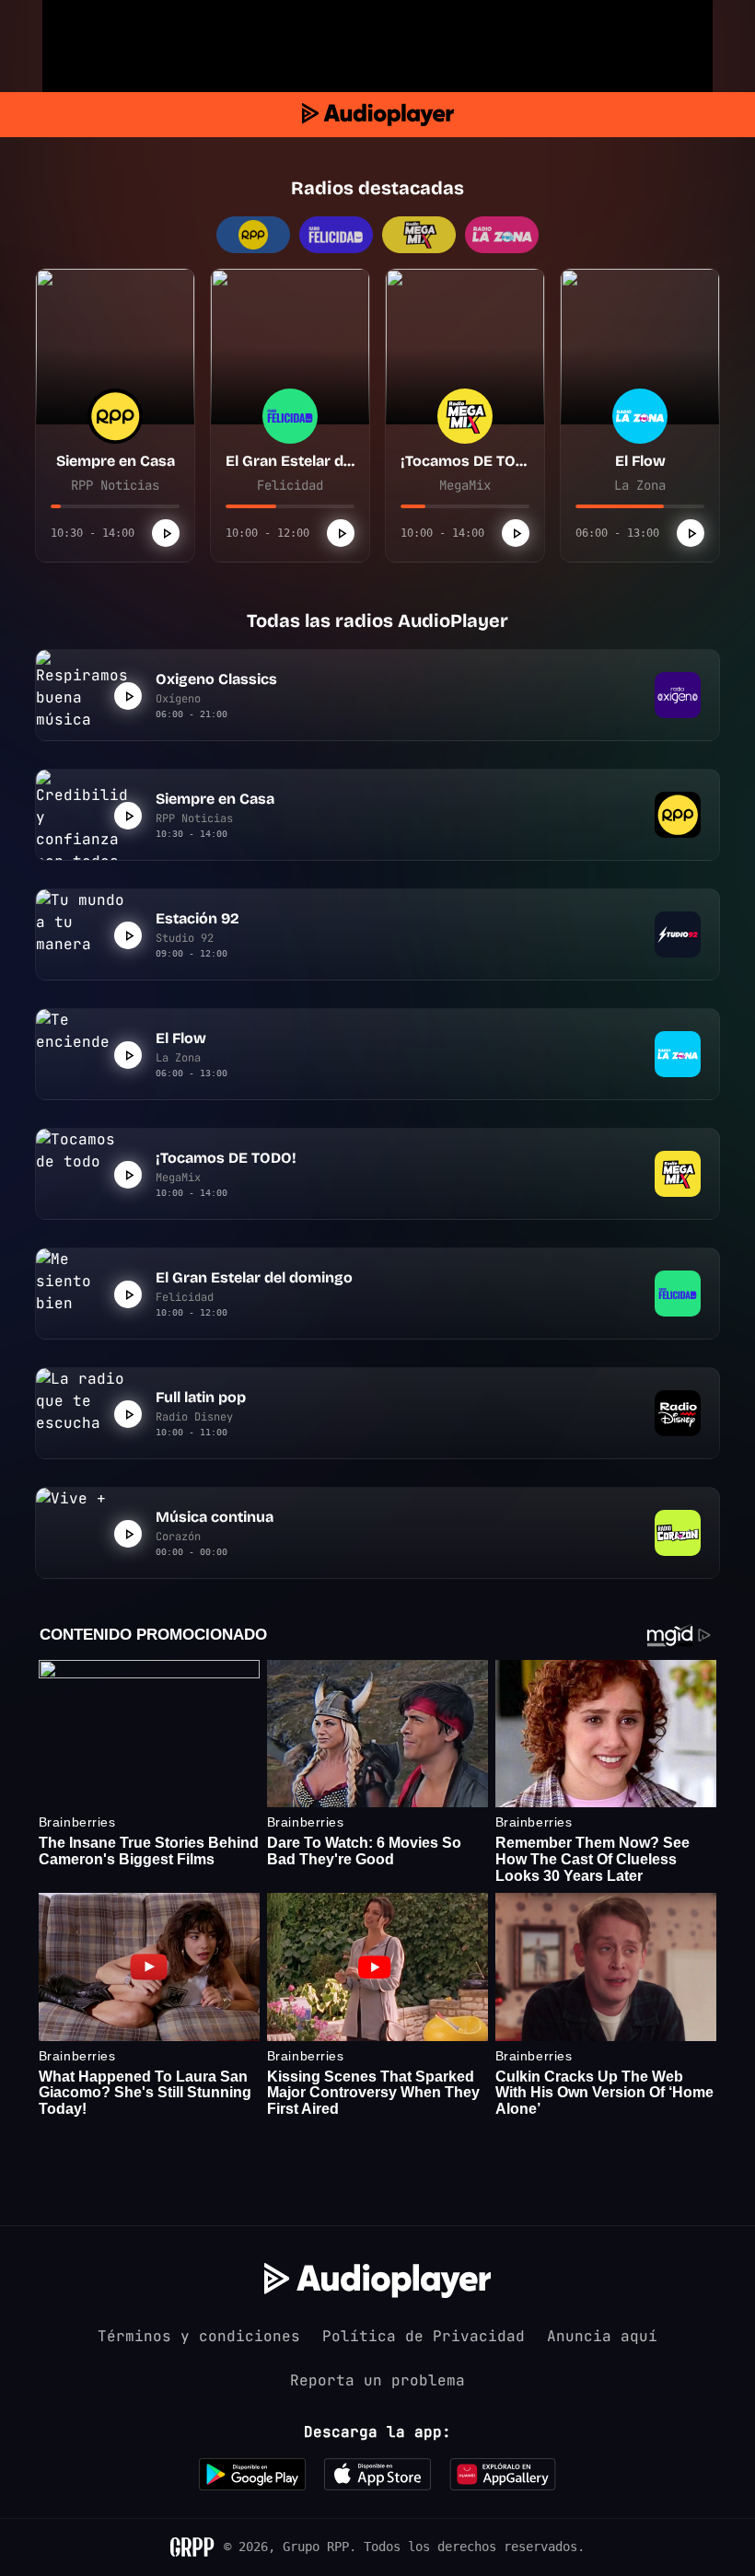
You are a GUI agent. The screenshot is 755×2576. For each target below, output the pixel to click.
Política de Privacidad (424, 2336)
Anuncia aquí (602, 2336)
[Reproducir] (166, 533)
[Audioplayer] (378, 115)
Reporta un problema (377, 2380)
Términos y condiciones (199, 2336)
